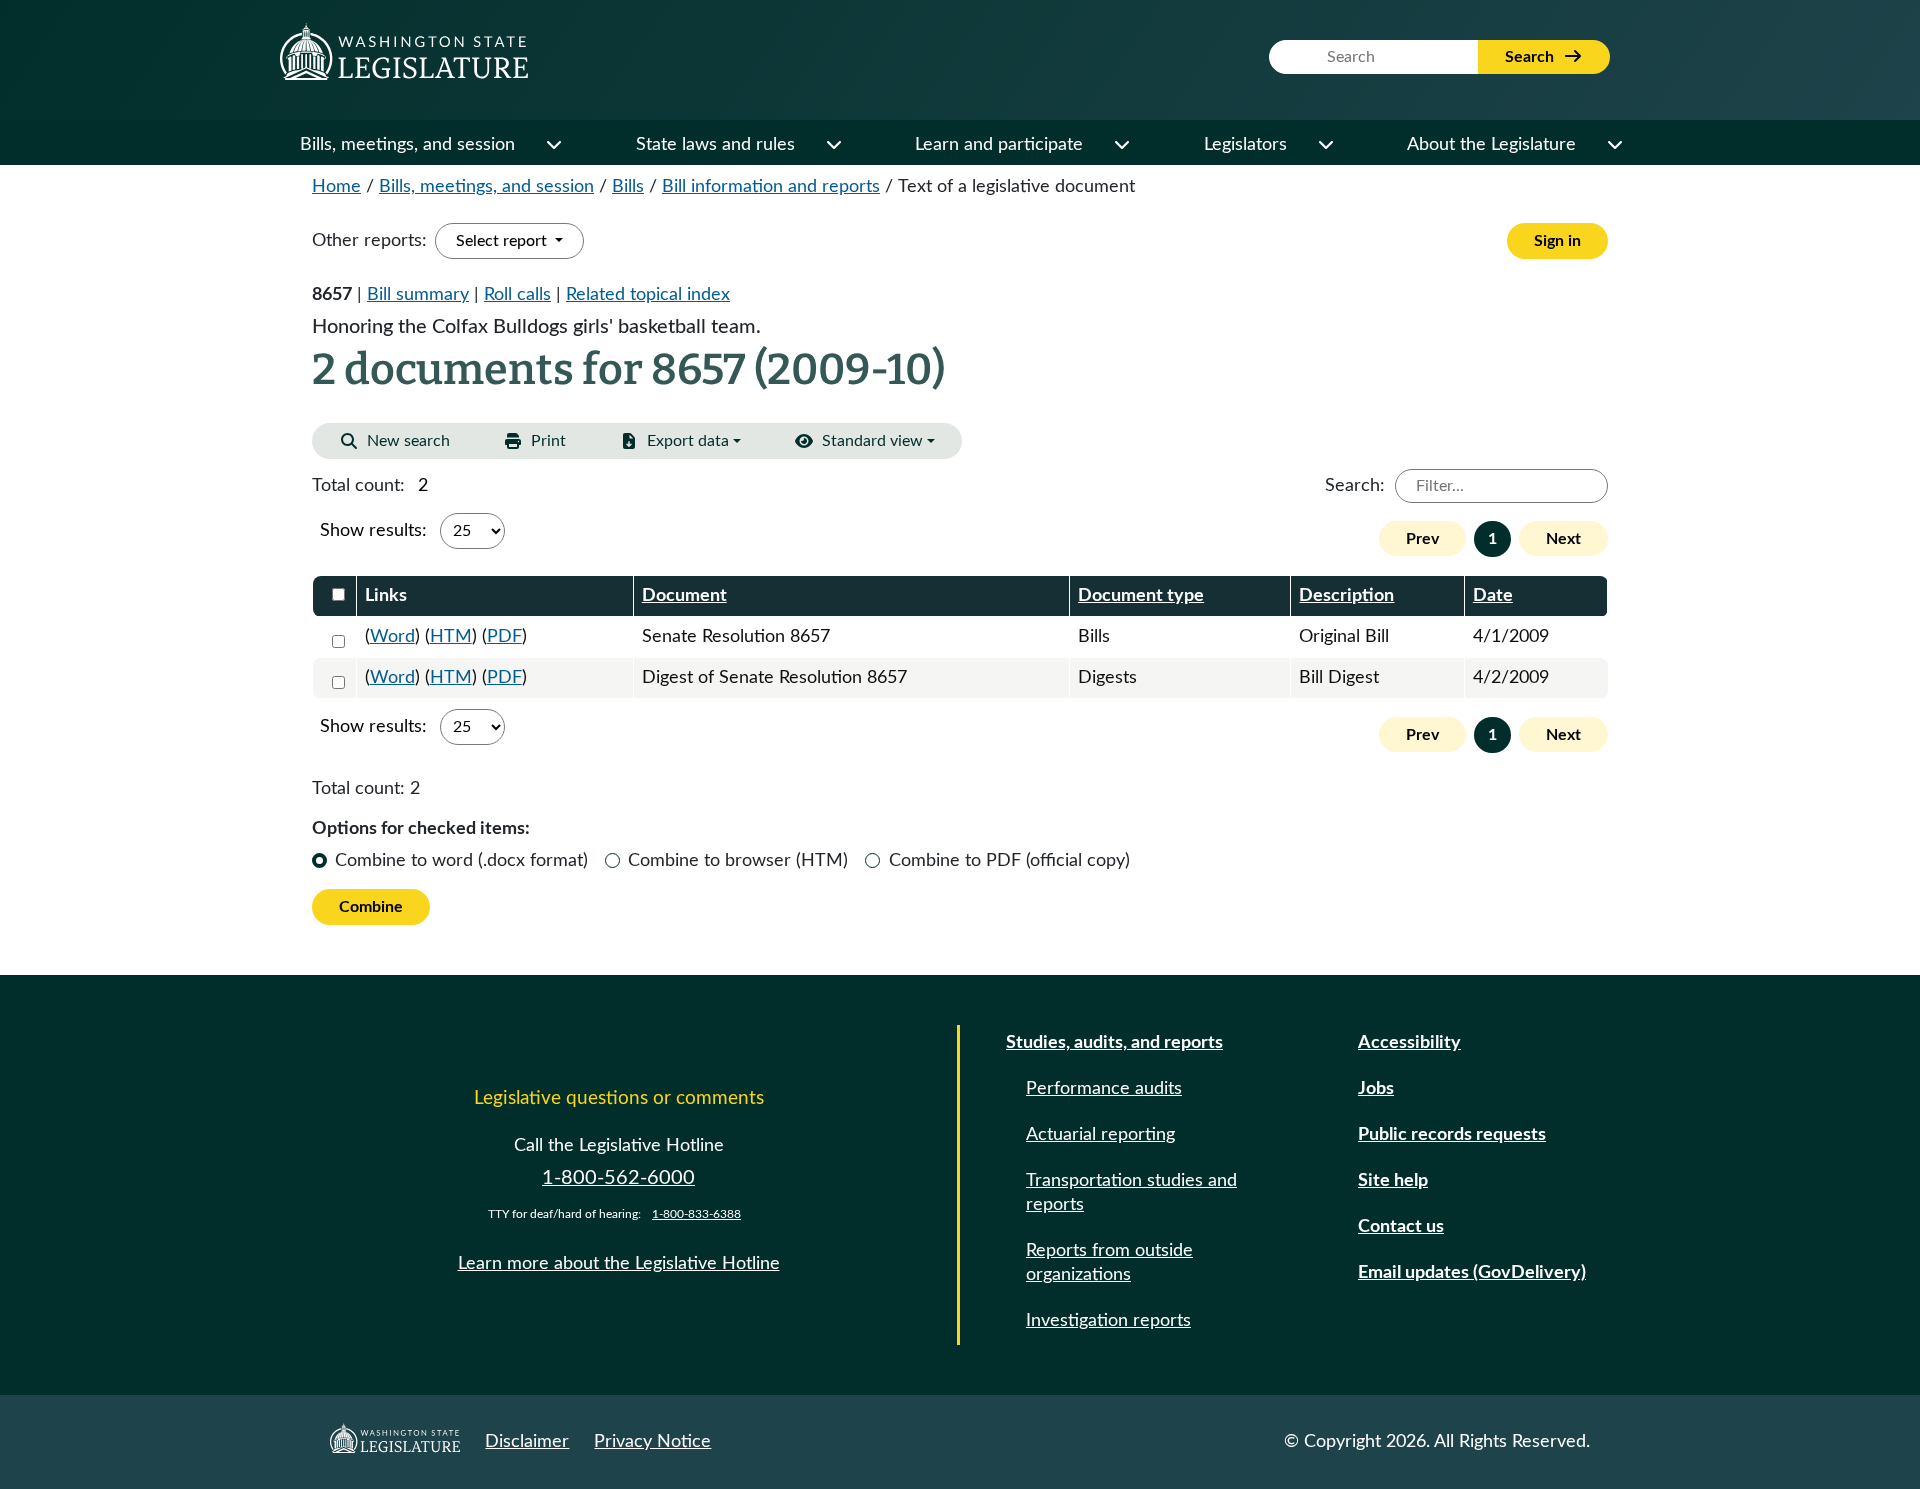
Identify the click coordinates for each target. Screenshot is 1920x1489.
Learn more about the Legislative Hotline (619, 1264)
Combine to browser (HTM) (738, 861)
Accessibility (1409, 1043)
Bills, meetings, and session (407, 145)
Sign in (1557, 241)
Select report (503, 241)
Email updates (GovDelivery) (1472, 1273)
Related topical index (648, 295)
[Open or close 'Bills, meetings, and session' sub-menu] (553, 145)
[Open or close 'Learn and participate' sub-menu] (1121, 145)
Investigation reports (1108, 1321)
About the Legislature (1491, 145)
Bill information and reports (771, 187)
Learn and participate (999, 145)
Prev (1422, 539)
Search (1531, 57)
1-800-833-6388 (696, 1214)
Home (336, 187)
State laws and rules (715, 145)
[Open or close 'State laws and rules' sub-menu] (833, 145)
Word (392, 637)
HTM (451, 637)
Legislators (1245, 145)
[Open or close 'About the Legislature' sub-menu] (1614, 145)
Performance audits (1104, 1089)
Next (1563, 539)
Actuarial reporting (1100, 1135)
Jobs (1376, 1089)
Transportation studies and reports (1131, 1193)
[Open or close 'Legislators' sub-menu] (1325, 145)
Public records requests (1452, 1135)
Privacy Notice (652, 1442)
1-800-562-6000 (618, 1178)
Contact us (1401, 1227)
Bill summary (418, 295)
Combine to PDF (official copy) (1009, 861)
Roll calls (517, 295)
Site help (1393, 1181)
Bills (628, 187)
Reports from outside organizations (1109, 1263)
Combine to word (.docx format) (461, 861)
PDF (504, 637)
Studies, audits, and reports (1114, 1043)
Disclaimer (527, 1442)
